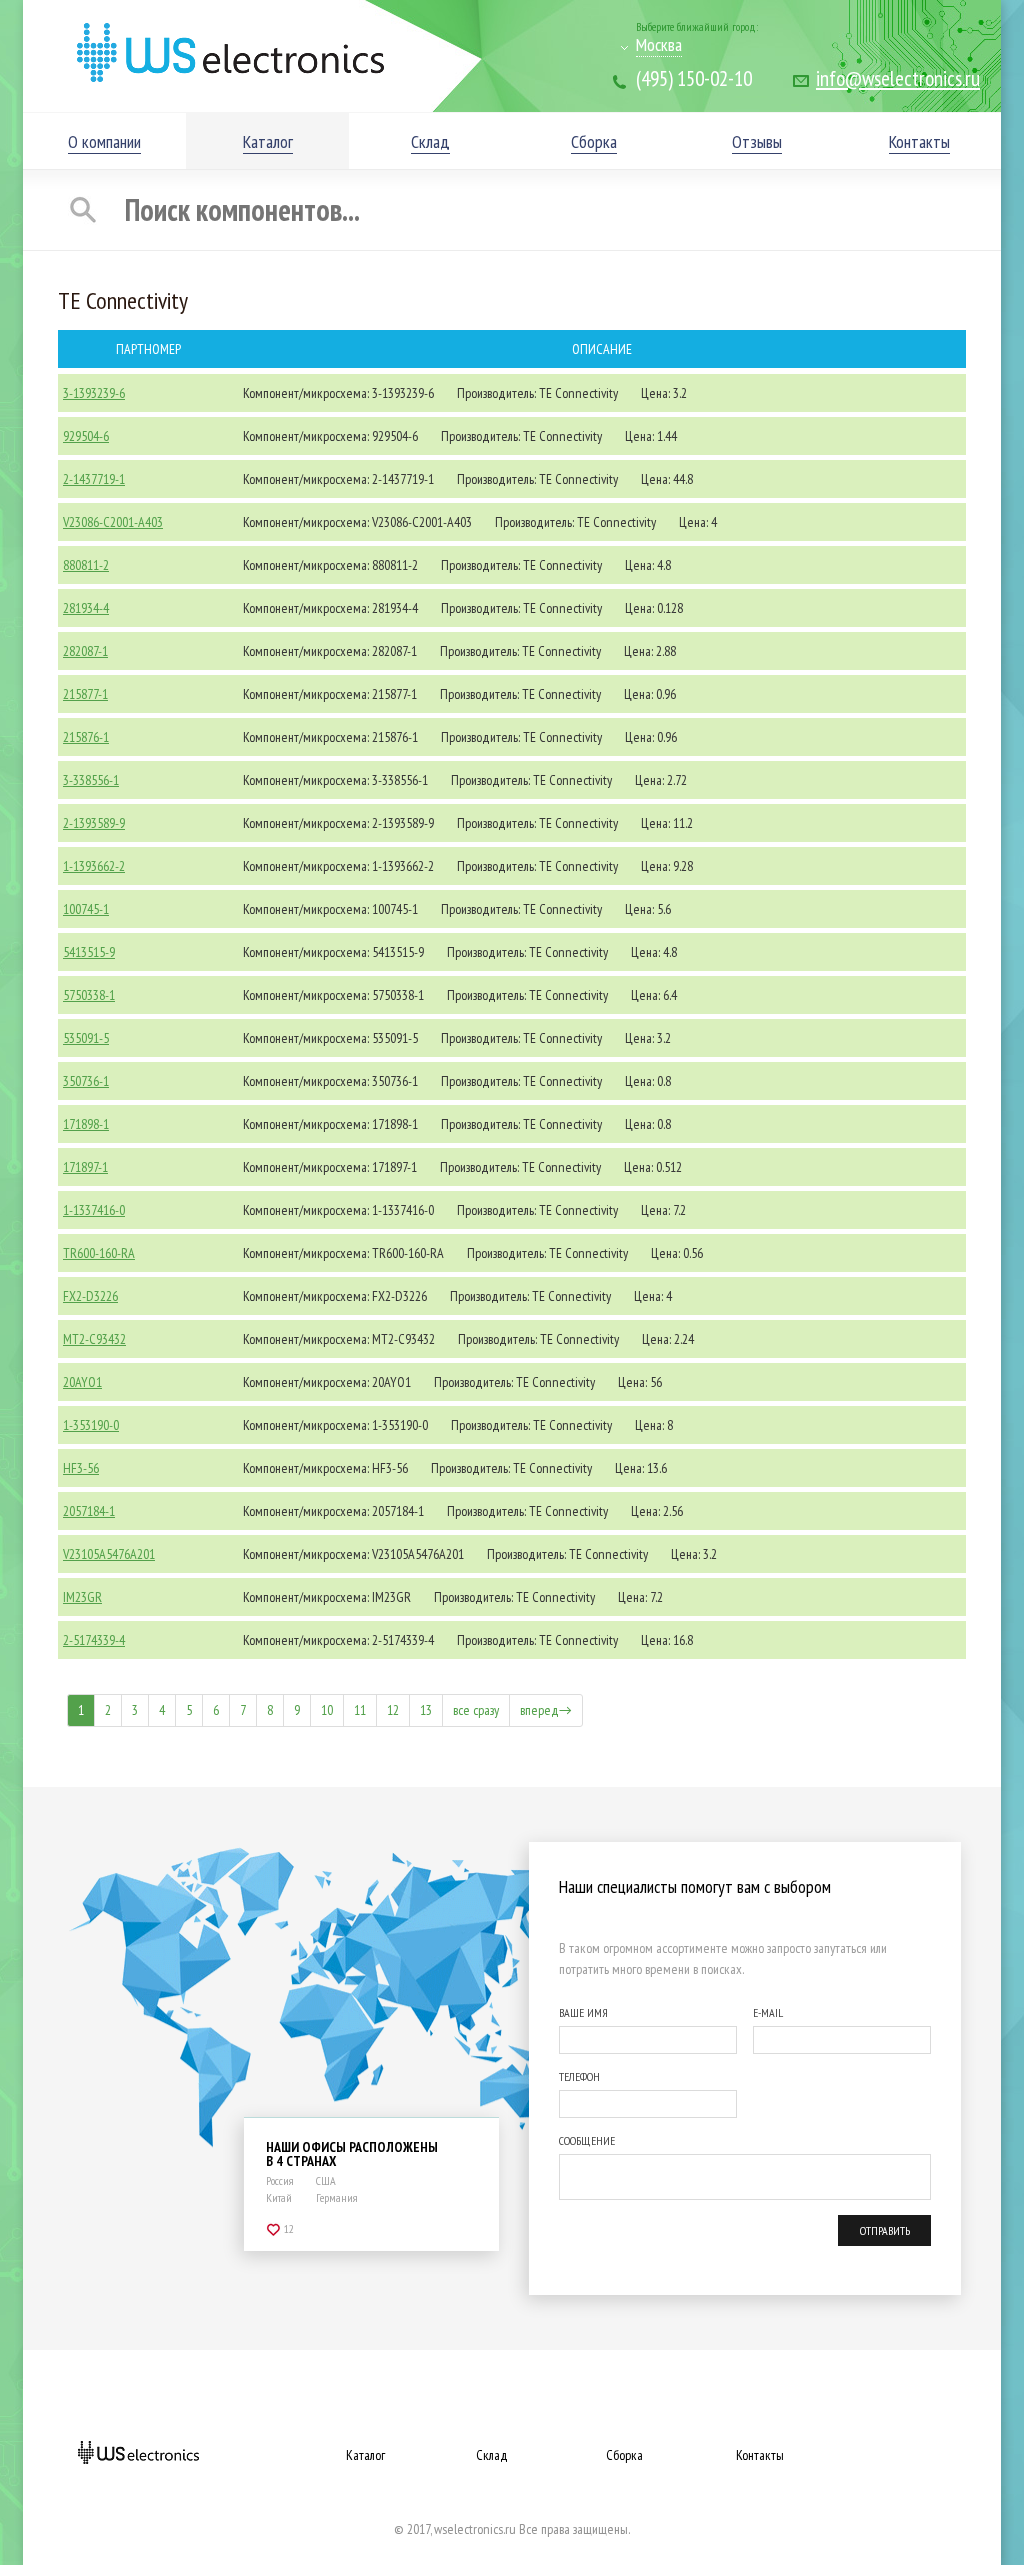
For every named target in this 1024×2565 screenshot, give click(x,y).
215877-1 (85, 694)
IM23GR (82, 1597)
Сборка (624, 2455)
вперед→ (546, 1710)
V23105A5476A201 (109, 1554)
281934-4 (86, 608)
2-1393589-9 (94, 823)
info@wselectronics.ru (898, 78)
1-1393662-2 (94, 866)
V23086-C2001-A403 (113, 522)
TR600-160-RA (99, 1253)
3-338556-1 (91, 780)
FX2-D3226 (90, 1296)
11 (360, 1710)
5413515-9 (89, 952)
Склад (492, 2455)
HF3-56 (81, 1468)
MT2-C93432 (94, 1339)
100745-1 (86, 909)
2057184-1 (89, 1511)
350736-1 (86, 1081)
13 (426, 1710)
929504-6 (86, 436)
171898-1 (86, 1124)
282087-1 (85, 651)
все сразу (476, 1710)
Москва (659, 44)
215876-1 (86, 737)
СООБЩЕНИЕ (587, 2140)
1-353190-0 (91, 1425)
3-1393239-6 (94, 393)
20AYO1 (82, 1382)
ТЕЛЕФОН (579, 2076)
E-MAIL (768, 2012)
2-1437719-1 (94, 479)
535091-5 (86, 1038)
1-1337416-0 (94, 1210)
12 (393, 1710)
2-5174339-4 (94, 1640)
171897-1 (85, 1167)
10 (327, 1710)
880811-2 (86, 565)
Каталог (365, 2455)
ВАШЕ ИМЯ (583, 2012)
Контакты (760, 2455)
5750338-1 (89, 995)
